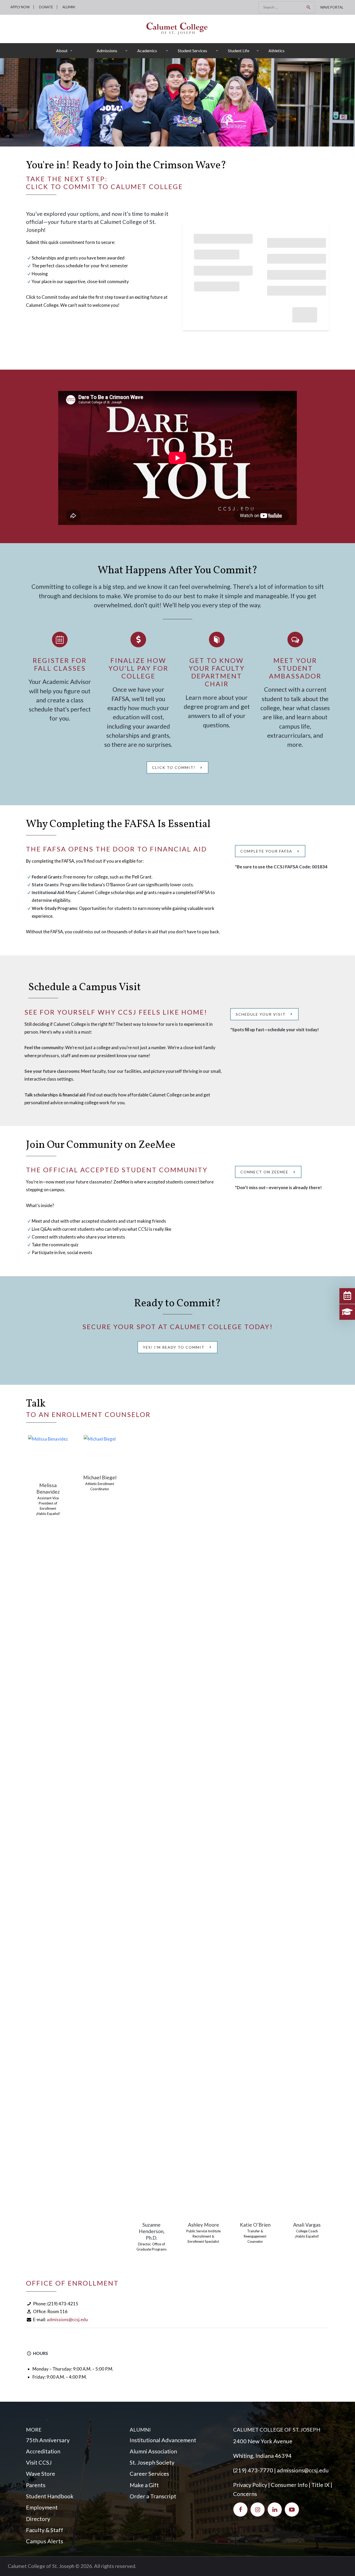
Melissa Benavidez (48, 1488)
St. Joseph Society (152, 2462)
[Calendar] (347, 1296)
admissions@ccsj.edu (67, 2319)
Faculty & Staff (45, 2530)
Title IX (320, 2485)
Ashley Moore (203, 2225)
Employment (42, 2507)
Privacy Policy (250, 2485)
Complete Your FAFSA (266, 851)
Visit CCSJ (39, 2462)
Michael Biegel (100, 1477)
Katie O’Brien (255, 2225)
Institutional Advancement (163, 2440)
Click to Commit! (174, 767)
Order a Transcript (153, 2496)
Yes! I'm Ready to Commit (174, 1347)
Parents (36, 2485)
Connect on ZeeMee (264, 1172)
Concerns (245, 2494)
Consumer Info (289, 2485)
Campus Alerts (45, 2541)
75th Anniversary (48, 2440)
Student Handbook (50, 2496)
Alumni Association (153, 2451)
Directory (38, 2519)
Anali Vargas (307, 2225)
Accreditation (43, 2451)
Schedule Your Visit (261, 1014)
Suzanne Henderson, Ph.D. (152, 2231)
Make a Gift (144, 2485)
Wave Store (41, 2474)
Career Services (149, 2474)
